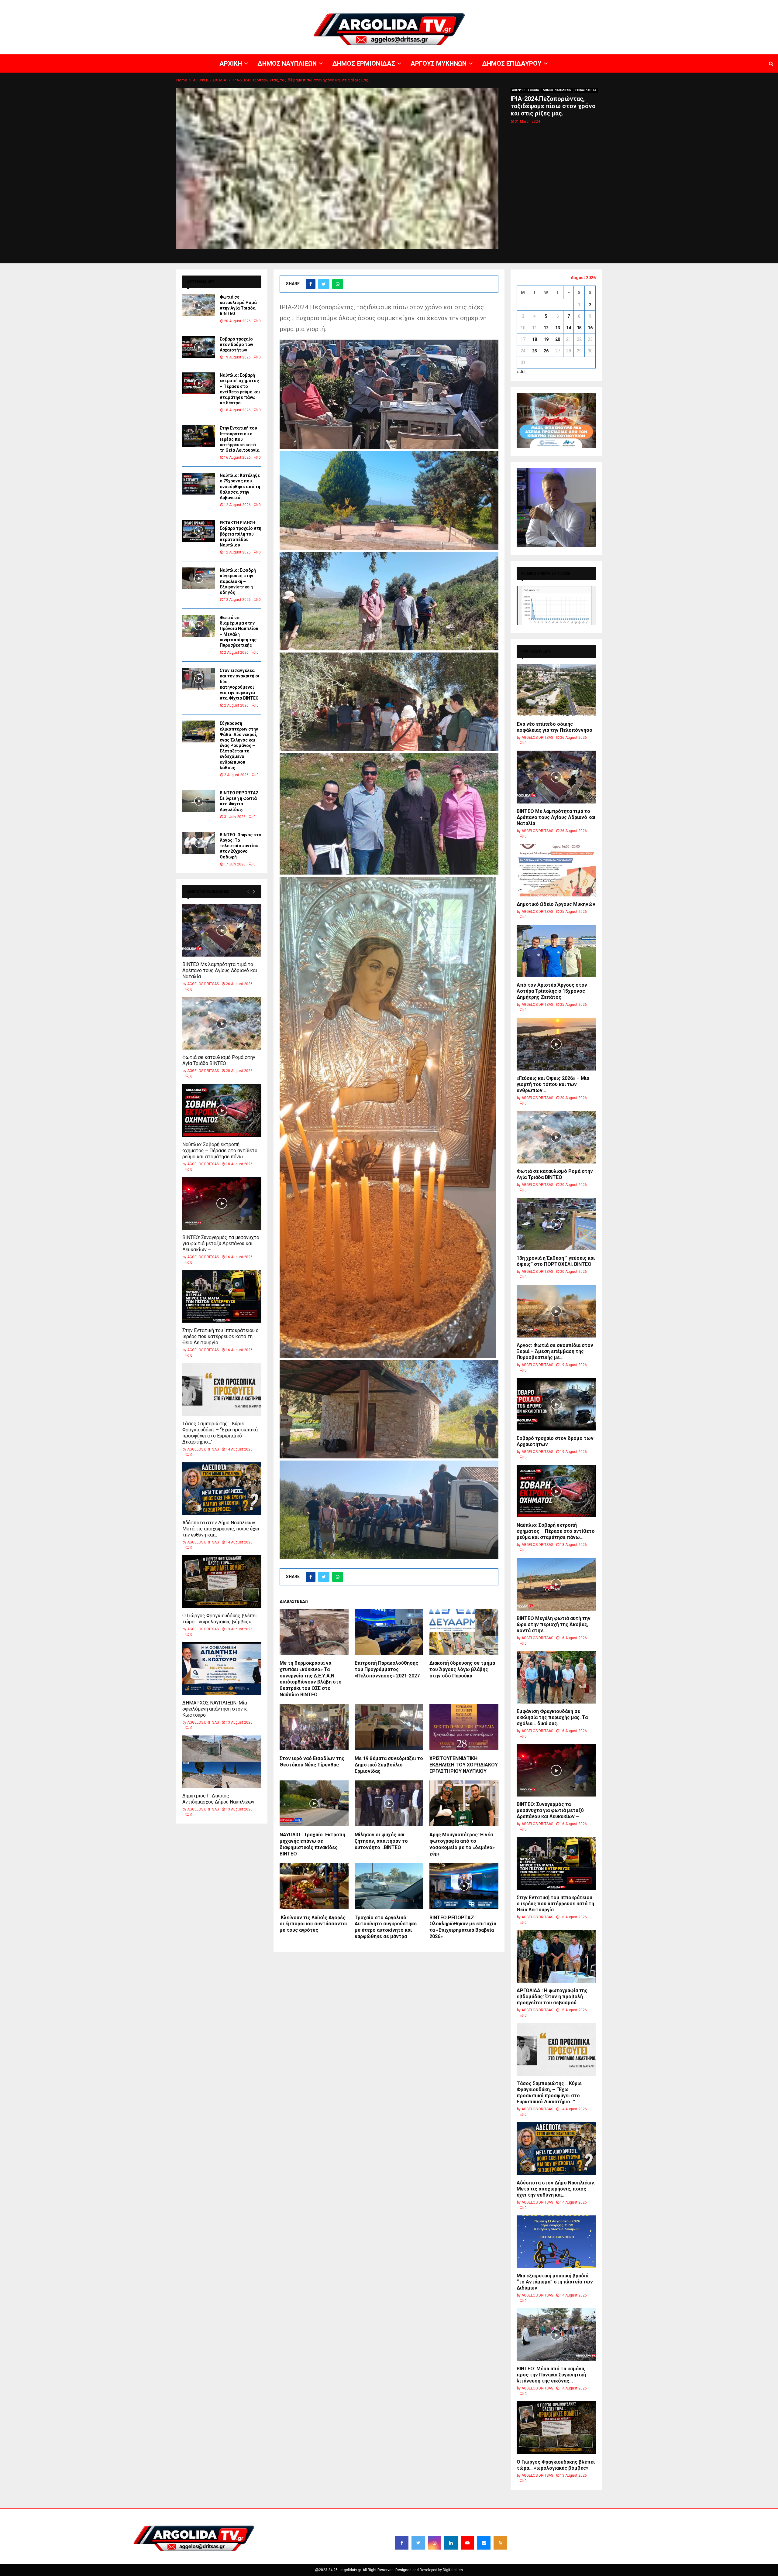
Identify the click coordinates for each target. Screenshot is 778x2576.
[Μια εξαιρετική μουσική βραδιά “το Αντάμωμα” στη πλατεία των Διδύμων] (556, 2242)
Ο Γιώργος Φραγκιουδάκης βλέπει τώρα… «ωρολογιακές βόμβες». (220, 1619)
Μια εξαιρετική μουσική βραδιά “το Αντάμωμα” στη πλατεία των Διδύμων (555, 2282)
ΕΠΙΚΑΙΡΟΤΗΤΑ (586, 90)
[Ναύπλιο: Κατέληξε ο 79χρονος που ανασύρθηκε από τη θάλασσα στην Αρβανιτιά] (199, 484)
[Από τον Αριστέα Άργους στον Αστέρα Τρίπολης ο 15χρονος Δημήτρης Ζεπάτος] (556, 951)
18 (535, 339)
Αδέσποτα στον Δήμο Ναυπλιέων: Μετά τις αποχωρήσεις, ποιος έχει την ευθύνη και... (221, 1529)
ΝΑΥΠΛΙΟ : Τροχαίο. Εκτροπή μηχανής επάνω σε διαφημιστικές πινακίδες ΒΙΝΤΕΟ (312, 1844)
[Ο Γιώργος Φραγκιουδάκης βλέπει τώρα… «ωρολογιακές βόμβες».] (222, 1582)
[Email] (484, 2543)
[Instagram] (435, 2543)
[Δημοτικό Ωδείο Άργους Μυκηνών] (556, 870)
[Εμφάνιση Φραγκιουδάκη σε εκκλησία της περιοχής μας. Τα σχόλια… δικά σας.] (556, 1677)
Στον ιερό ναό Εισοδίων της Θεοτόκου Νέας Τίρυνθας (312, 1762)
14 (569, 328)
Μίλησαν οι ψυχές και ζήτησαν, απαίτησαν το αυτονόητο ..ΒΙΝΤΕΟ (381, 1841)
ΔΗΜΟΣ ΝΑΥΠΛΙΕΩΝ (589, 5)
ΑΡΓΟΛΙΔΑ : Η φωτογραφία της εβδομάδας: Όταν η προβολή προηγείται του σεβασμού (552, 1997)
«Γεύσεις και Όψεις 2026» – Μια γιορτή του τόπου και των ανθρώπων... (553, 1084)
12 (546, 328)
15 (579, 328)
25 (535, 351)
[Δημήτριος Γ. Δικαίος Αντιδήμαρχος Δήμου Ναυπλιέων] (222, 1762)
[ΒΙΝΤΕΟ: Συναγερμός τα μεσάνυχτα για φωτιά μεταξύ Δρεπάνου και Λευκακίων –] (222, 1203)
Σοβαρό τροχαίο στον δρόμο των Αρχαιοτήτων (236, 344)
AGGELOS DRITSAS (203, 984)
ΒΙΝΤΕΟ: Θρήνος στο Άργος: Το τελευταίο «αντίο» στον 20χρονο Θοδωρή (241, 846)
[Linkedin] (451, 2543)
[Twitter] (418, 2543)
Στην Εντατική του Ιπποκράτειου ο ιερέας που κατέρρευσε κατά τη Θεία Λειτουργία (240, 439)
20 (558, 339)
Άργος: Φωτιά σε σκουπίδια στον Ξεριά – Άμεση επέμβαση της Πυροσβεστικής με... (555, 1351)
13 (558, 328)
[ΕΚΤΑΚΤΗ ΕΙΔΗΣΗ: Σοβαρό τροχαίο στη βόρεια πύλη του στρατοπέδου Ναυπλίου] (199, 531)
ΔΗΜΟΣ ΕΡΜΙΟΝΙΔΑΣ (629, 5)
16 (590, 328)
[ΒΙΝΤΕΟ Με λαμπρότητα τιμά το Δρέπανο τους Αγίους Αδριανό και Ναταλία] (222, 930)
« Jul (521, 372)
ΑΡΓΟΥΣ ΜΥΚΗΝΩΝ (667, 5)
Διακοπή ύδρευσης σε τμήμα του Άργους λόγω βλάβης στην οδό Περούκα (462, 1669)
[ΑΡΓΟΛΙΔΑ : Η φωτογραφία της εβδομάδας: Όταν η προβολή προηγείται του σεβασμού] (556, 1956)
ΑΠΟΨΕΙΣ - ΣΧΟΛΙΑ (525, 90)
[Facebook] (402, 2543)
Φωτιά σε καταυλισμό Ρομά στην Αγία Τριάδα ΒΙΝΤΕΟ (219, 1060)
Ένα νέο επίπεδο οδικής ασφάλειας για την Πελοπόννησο (554, 727)
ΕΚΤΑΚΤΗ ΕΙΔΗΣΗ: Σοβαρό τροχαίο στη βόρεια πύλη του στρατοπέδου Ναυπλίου (241, 534)
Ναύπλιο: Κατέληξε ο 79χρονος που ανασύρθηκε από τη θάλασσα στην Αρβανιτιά (240, 486)
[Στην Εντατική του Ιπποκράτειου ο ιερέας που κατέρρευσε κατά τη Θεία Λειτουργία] (199, 436)
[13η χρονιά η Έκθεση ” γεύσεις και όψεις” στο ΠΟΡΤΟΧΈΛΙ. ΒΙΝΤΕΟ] (556, 1224)
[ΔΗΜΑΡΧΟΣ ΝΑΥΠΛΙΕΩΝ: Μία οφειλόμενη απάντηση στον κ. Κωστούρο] (222, 1668)
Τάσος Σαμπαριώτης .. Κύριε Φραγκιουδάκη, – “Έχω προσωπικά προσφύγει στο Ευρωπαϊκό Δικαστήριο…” (220, 1433)
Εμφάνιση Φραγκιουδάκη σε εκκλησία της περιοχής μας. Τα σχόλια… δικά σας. (552, 1717)
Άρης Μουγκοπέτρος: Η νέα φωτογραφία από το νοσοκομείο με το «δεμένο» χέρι (462, 1844)
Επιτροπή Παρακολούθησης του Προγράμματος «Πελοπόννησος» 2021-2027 (387, 1669)
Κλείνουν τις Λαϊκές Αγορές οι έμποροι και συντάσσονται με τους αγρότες (313, 1924)
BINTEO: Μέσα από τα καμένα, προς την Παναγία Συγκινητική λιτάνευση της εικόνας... (551, 2375)
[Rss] (500, 2543)
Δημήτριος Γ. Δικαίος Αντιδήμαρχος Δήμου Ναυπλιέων (218, 1799)
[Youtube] (467, 2543)
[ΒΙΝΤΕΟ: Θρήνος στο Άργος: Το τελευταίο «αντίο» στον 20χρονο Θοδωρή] (199, 843)
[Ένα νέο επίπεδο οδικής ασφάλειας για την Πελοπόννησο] (556, 690)
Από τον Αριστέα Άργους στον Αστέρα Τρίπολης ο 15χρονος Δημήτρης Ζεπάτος (552, 991)
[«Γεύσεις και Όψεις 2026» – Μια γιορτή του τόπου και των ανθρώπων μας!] (556, 1044)
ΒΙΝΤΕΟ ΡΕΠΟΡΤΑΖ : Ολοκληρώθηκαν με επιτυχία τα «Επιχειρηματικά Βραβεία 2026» (463, 1927)
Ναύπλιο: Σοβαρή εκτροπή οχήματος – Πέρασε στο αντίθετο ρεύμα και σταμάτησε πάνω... (220, 1151)
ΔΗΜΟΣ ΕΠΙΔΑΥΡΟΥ (705, 5)
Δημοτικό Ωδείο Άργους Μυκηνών (556, 904)
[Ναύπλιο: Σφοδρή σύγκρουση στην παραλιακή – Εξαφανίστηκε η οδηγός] (199, 578)
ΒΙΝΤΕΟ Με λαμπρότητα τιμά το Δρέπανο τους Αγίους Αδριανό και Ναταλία (220, 970)
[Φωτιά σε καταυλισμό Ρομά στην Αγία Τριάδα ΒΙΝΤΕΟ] (199, 305)
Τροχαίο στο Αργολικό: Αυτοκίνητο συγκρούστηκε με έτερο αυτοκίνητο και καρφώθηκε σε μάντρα (386, 1927)
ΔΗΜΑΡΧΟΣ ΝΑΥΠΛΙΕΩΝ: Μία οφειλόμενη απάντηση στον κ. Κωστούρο (215, 1709)
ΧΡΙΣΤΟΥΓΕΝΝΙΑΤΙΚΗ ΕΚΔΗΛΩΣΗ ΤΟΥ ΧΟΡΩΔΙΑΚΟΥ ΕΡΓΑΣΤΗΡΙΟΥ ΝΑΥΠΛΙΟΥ (464, 1765)
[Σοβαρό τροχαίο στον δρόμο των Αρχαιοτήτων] (199, 347)
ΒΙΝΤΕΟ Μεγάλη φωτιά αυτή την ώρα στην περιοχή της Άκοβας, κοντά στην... (554, 1624)
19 (546, 339)
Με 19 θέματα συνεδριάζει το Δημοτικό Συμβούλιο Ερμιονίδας (389, 1765)
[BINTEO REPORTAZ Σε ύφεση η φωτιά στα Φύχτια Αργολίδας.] (199, 801)
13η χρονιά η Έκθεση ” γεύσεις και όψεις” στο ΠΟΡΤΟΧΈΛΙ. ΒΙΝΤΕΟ (556, 1261)
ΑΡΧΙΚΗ (561, 5)
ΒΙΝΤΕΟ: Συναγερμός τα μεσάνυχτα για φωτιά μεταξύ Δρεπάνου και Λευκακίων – (221, 1243)
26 (546, 351)
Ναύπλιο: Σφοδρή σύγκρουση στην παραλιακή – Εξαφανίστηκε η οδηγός (238, 581)
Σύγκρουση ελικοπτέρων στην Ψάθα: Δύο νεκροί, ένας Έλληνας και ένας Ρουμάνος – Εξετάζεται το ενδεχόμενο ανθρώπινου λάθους (239, 745)
